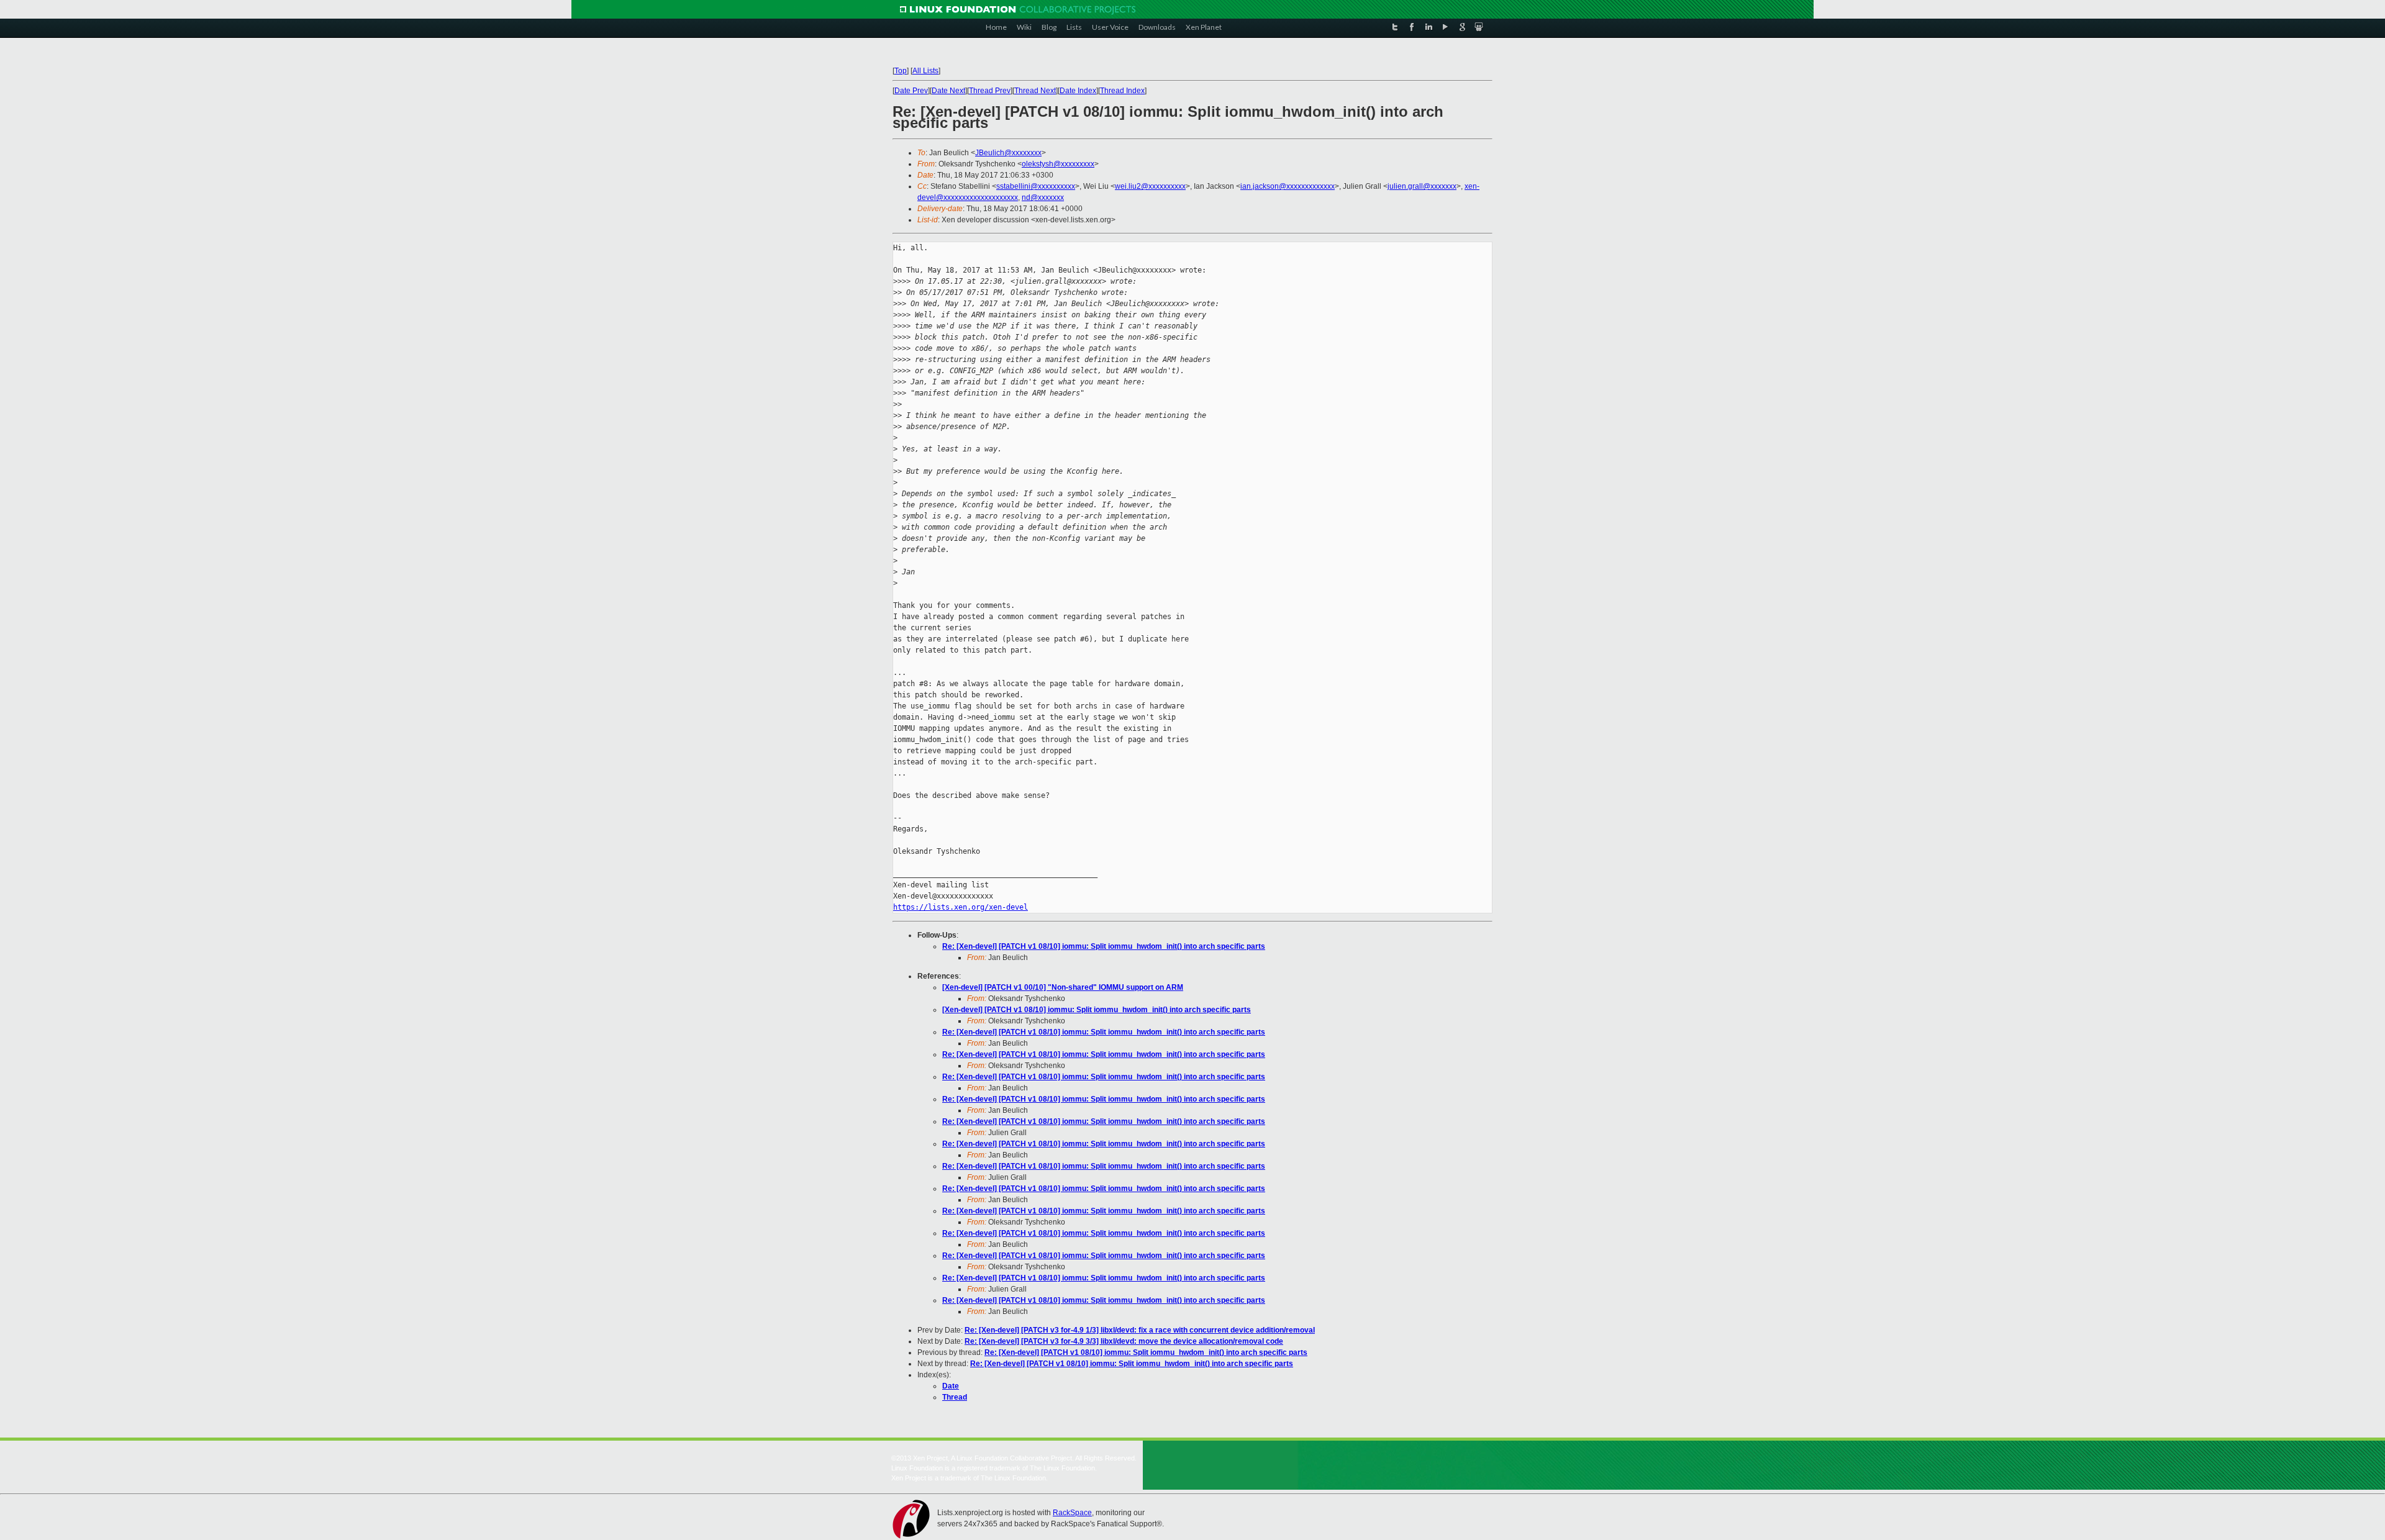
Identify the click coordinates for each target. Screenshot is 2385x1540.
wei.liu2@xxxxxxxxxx (1150, 186)
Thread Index (1122, 91)
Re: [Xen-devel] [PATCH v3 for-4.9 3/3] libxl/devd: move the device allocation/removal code (1124, 1341)
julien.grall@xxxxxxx (1422, 186)
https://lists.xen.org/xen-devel (961, 907)
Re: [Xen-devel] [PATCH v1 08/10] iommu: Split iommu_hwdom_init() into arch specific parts (1104, 946)
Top (901, 71)
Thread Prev (990, 91)
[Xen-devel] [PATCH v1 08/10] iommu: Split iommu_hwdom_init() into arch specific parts (1097, 1010)
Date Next (948, 91)
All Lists (925, 71)
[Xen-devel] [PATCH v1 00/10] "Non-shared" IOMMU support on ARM (1063, 987)
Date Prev (911, 91)
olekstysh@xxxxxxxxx (1058, 164)
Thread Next (1035, 91)
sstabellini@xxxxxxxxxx (1036, 186)
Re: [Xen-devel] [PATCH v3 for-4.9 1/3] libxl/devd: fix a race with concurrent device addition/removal (1140, 1330)
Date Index (1078, 91)
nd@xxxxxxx (1043, 197)
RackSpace (1072, 1513)
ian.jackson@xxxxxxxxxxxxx (1288, 186)
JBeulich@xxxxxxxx (1008, 153)
